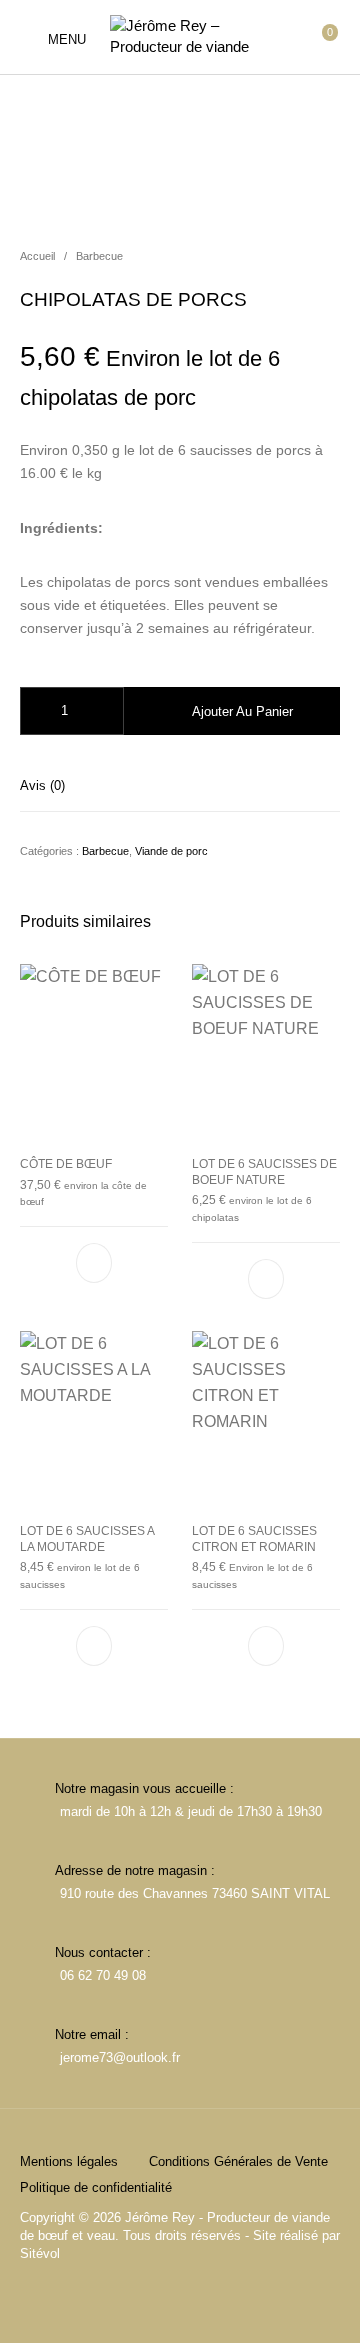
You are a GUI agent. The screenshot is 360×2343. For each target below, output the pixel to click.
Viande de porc (171, 851)
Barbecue (99, 256)
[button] (94, 1264)
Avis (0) (42, 785)
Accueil (37, 256)
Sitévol (40, 2253)
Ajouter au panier (242, 711)
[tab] (180, 785)
